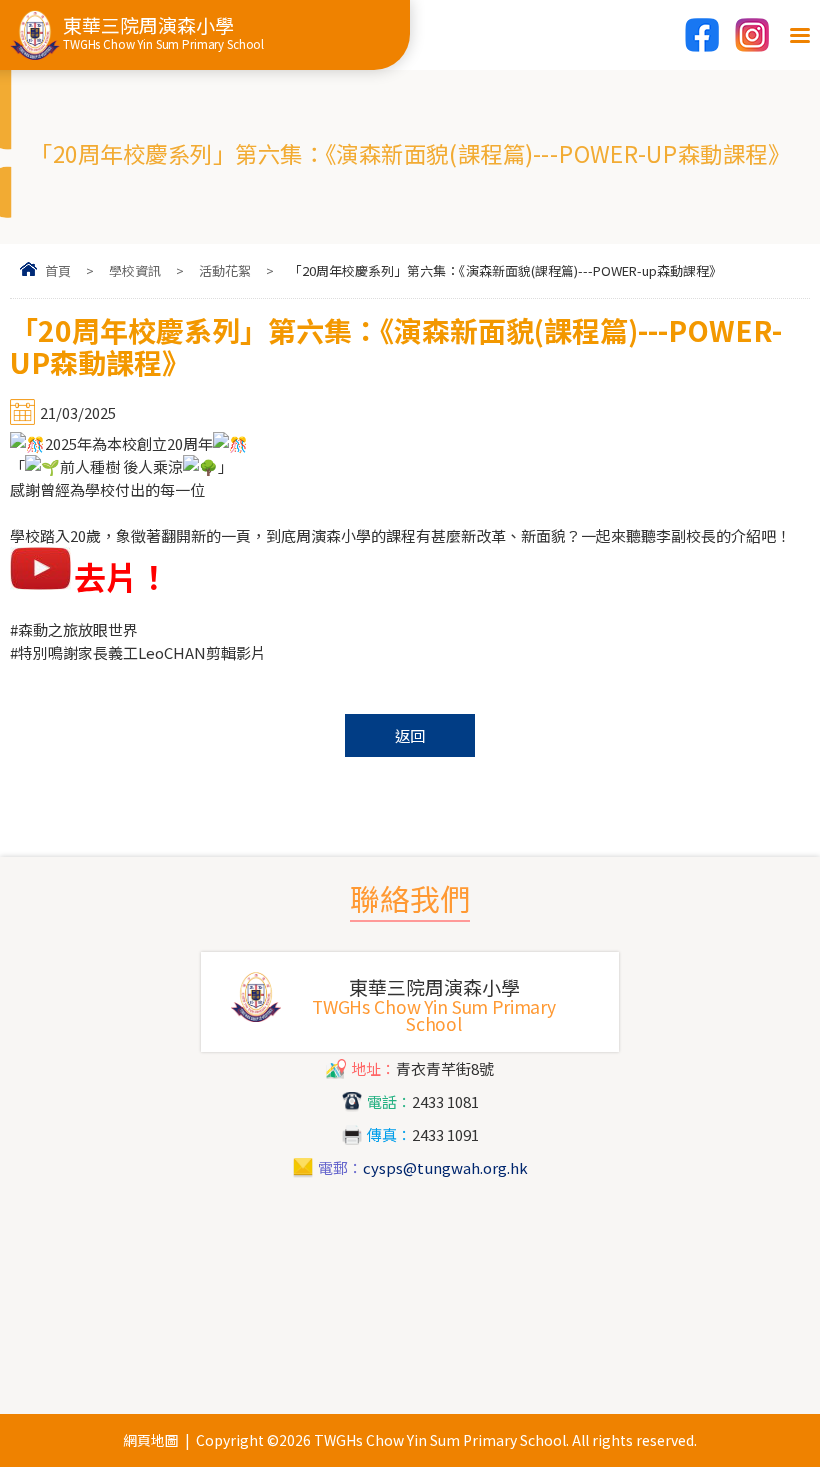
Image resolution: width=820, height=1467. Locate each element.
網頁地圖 (151, 1440)
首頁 (58, 270)
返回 (410, 735)
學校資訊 (135, 270)
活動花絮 (225, 270)
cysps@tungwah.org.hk (445, 1167)
